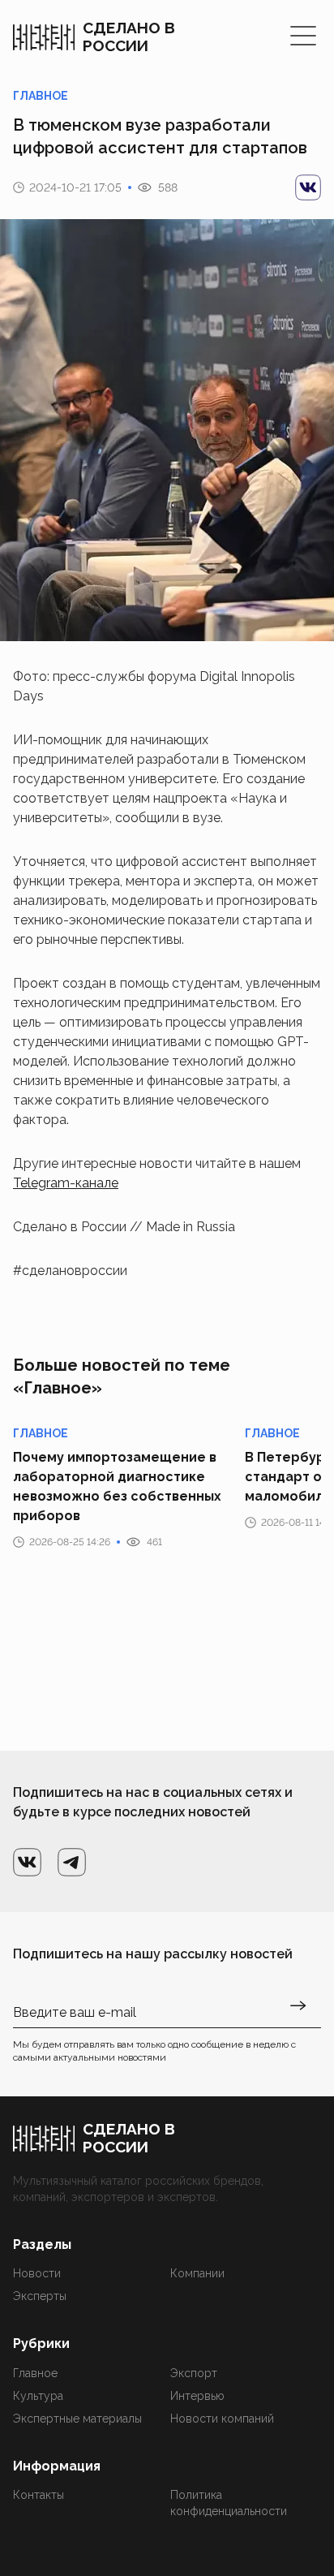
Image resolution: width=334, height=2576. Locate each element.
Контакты (39, 2495)
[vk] (308, 187)
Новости (37, 2273)
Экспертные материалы (77, 2419)
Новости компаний (222, 2419)
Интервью (197, 2396)
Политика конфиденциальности (229, 2503)
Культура (38, 2396)
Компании (197, 2273)
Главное (35, 2373)
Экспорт (194, 2373)
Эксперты (40, 2296)
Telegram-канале (66, 1183)
